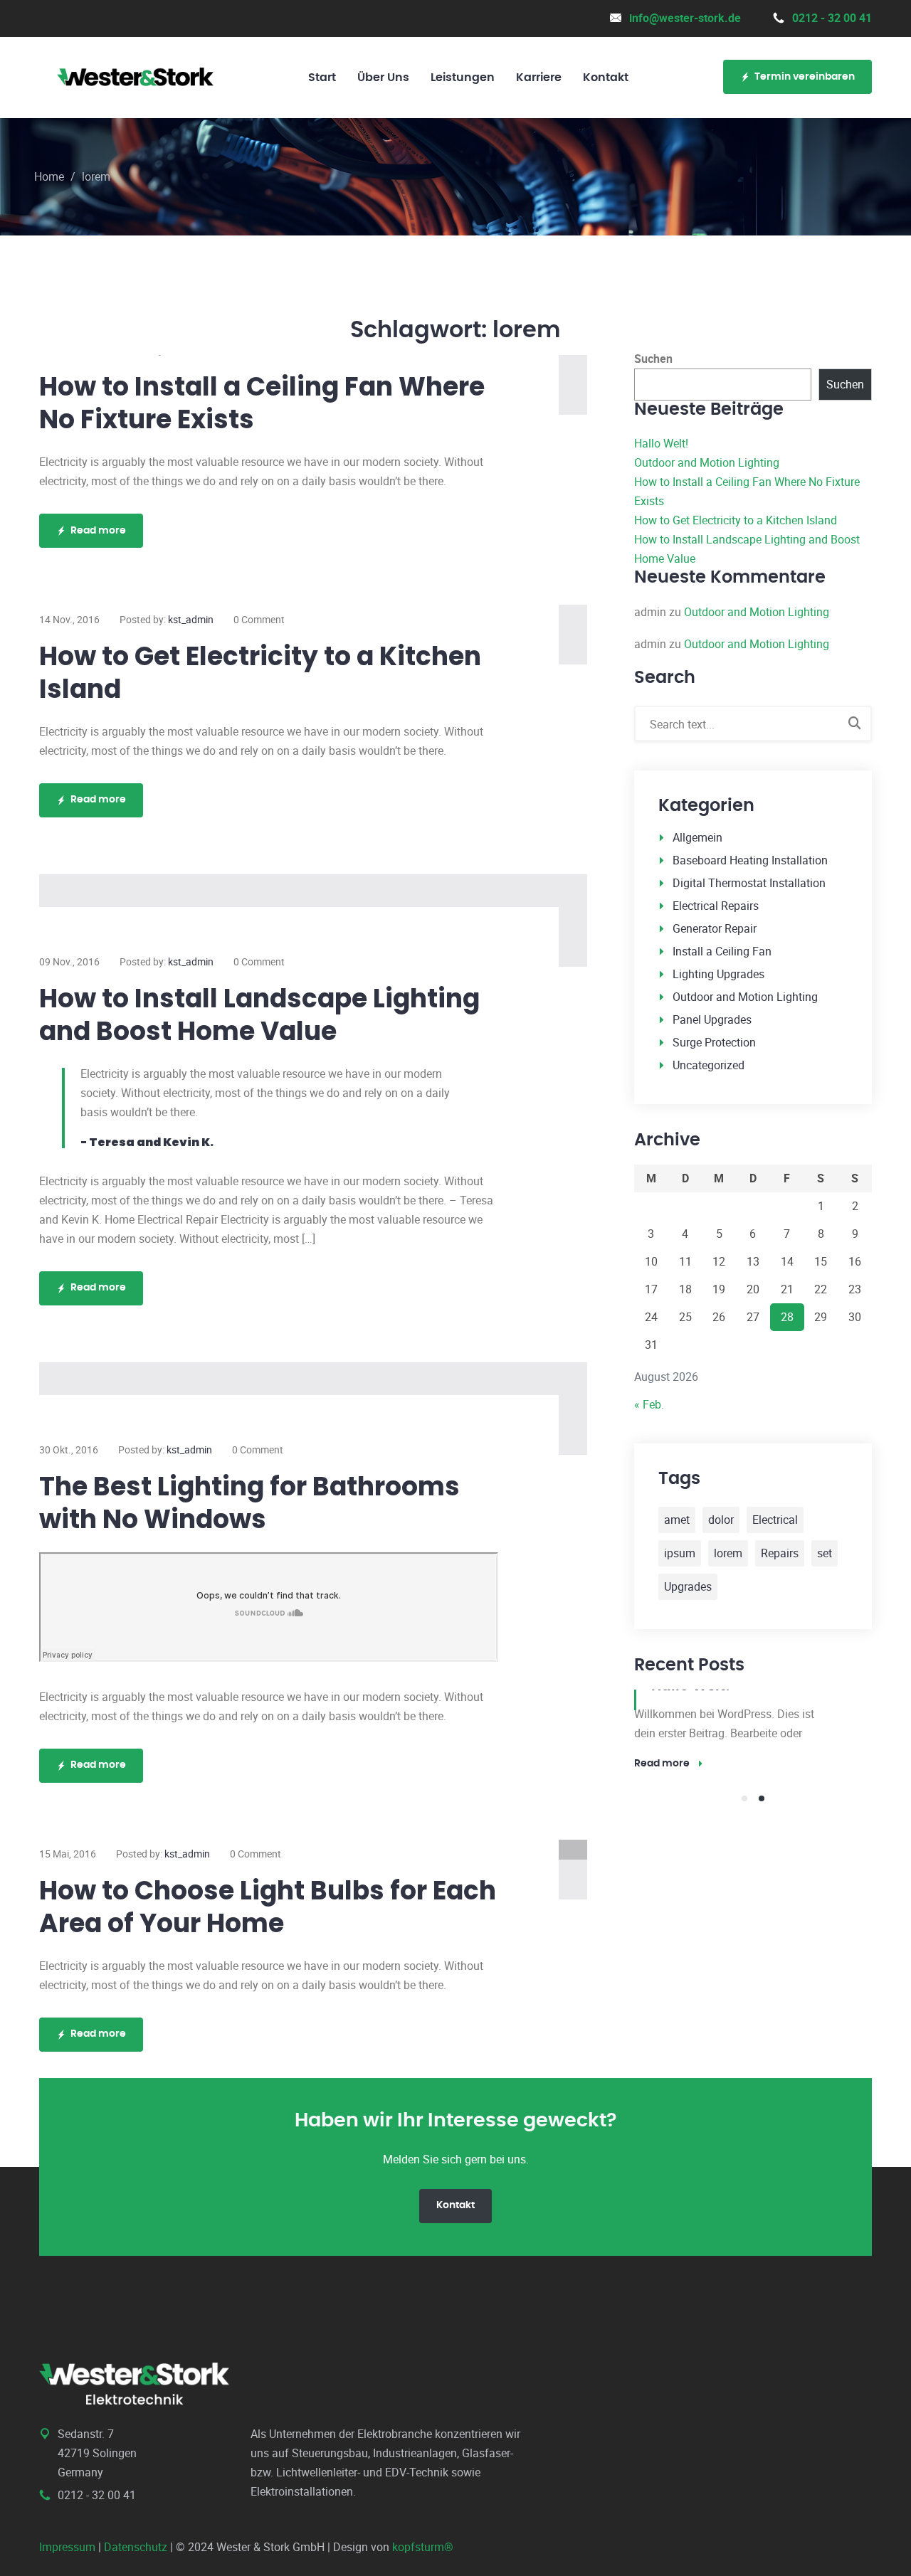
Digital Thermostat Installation (749, 883)
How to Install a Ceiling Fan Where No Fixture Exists (262, 403)
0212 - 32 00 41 (832, 18)
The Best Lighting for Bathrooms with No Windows (249, 1503)
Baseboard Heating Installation (750, 860)
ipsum (680, 1553)
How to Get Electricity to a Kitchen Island (260, 673)
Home (49, 176)
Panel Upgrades (712, 1019)
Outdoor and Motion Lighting (707, 462)
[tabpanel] (753, 1731)
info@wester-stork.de (685, 18)
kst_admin (191, 619)
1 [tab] (744, 1798)
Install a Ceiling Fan (722, 951)
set (825, 1553)
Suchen (653, 359)
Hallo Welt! (661, 443)
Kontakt (455, 2205)
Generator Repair (715, 928)
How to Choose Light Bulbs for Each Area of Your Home (268, 1907)
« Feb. (649, 1404)
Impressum (67, 2547)
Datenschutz (136, 2547)
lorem (728, 1553)
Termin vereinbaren (805, 77)
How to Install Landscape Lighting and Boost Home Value (259, 1015)
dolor (721, 1520)
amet (677, 1520)
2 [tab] (762, 1798)
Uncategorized (709, 1065)
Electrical (775, 1520)
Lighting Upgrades (718, 974)
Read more (98, 531)
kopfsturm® (423, 2547)
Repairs (780, 1553)
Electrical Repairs (716, 906)
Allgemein (697, 837)
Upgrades (688, 1586)
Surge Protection (714, 1042)
